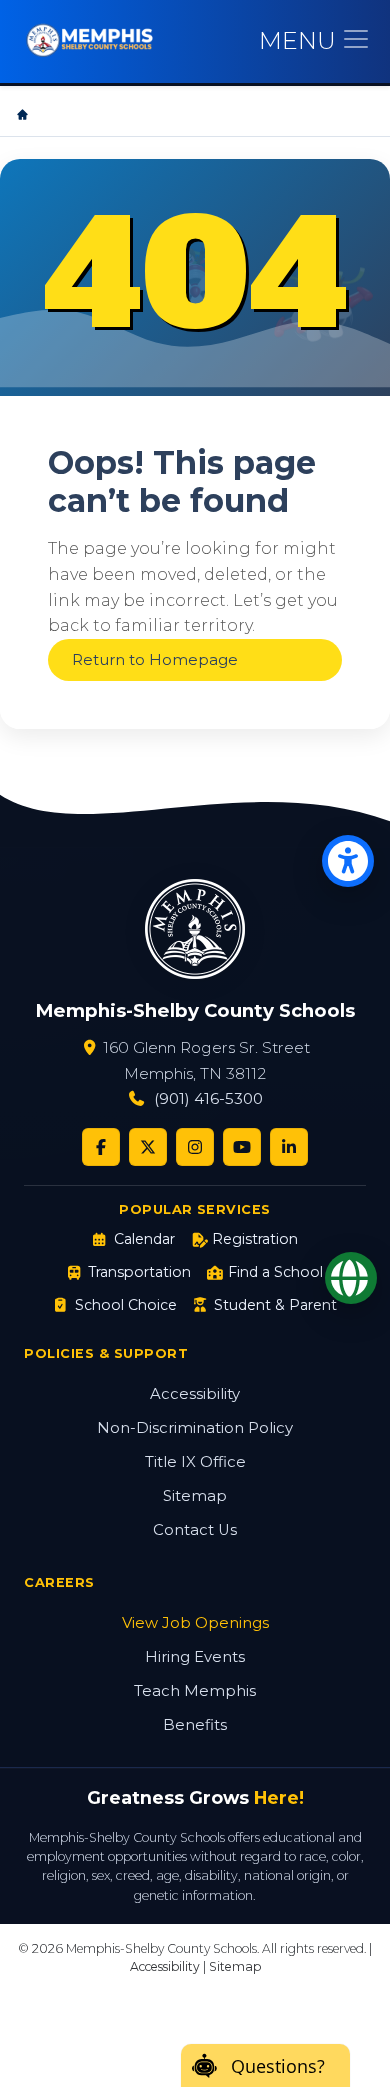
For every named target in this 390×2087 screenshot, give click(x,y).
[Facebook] (101, 1147)
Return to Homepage (155, 660)
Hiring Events (195, 1657)
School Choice (125, 1305)
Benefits (195, 1725)
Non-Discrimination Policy (195, 1428)
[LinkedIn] (289, 1147)
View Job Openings (195, 1623)
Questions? (278, 2066)
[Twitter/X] (148, 1147)
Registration (255, 1239)
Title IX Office (195, 1462)
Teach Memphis (195, 1691)
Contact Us (195, 1530)
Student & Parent (275, 1305)
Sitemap (195, 1496)
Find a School (275, 1272)
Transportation (139, 1272)
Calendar (144, 1239)
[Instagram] (195, 1147)
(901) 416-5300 (208, 1098)
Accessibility (195, 1394)
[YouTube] (242, 1147)
